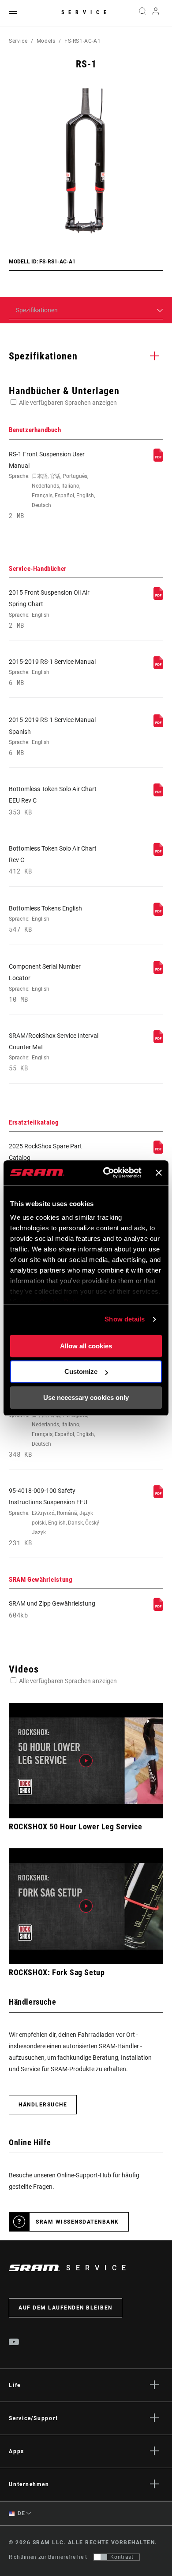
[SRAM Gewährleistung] (158, 1609)
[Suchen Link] (142, 13)
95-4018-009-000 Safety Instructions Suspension (52, 1423)
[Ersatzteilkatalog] (158, 1151)
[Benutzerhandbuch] (158, 459)
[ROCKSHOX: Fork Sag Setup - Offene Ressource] (86, 1906)
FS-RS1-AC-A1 (83, 41)
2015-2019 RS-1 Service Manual (52, 672)
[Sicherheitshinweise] (158, 1496)
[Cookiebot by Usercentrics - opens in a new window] (106, 1173)
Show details (125, 1319)
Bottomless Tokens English (45, 919)
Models (46, 41)
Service (86, 12)
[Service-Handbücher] (158, 598)
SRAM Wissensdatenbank (77, 2222)
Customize (81, 1371)
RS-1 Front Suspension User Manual (52, 485)
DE (21, 2513)
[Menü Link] (13, 13)
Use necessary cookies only (86, 1397)
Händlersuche (43, 2105)
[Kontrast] (101, 2557)
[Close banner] (159, 1173)
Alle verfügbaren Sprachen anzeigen (68, 403)
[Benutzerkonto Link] (156, 13)
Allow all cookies (86, 1346)
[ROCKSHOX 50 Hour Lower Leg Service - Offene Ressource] (86, 1761)
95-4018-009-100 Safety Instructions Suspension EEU (54, 1517)
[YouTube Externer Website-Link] (14, 2343)
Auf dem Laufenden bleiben (65, 2308)
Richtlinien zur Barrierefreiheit (48, 2557)
